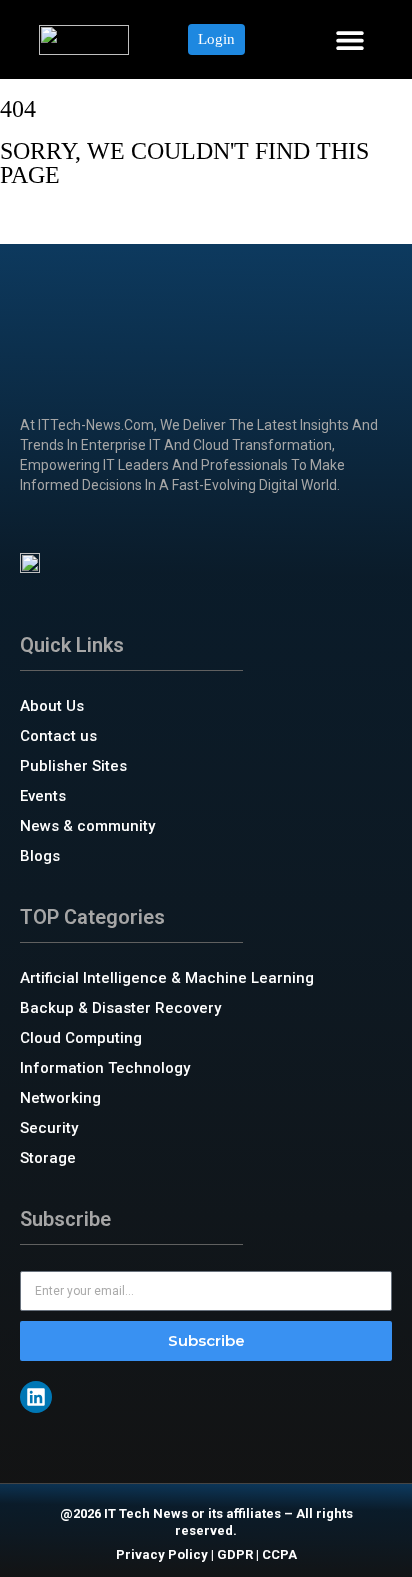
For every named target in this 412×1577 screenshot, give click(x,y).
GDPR (235, 1554)
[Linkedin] (36, 1397)
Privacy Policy (162, 1554)
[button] (350, 39)
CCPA (279, 1554)
